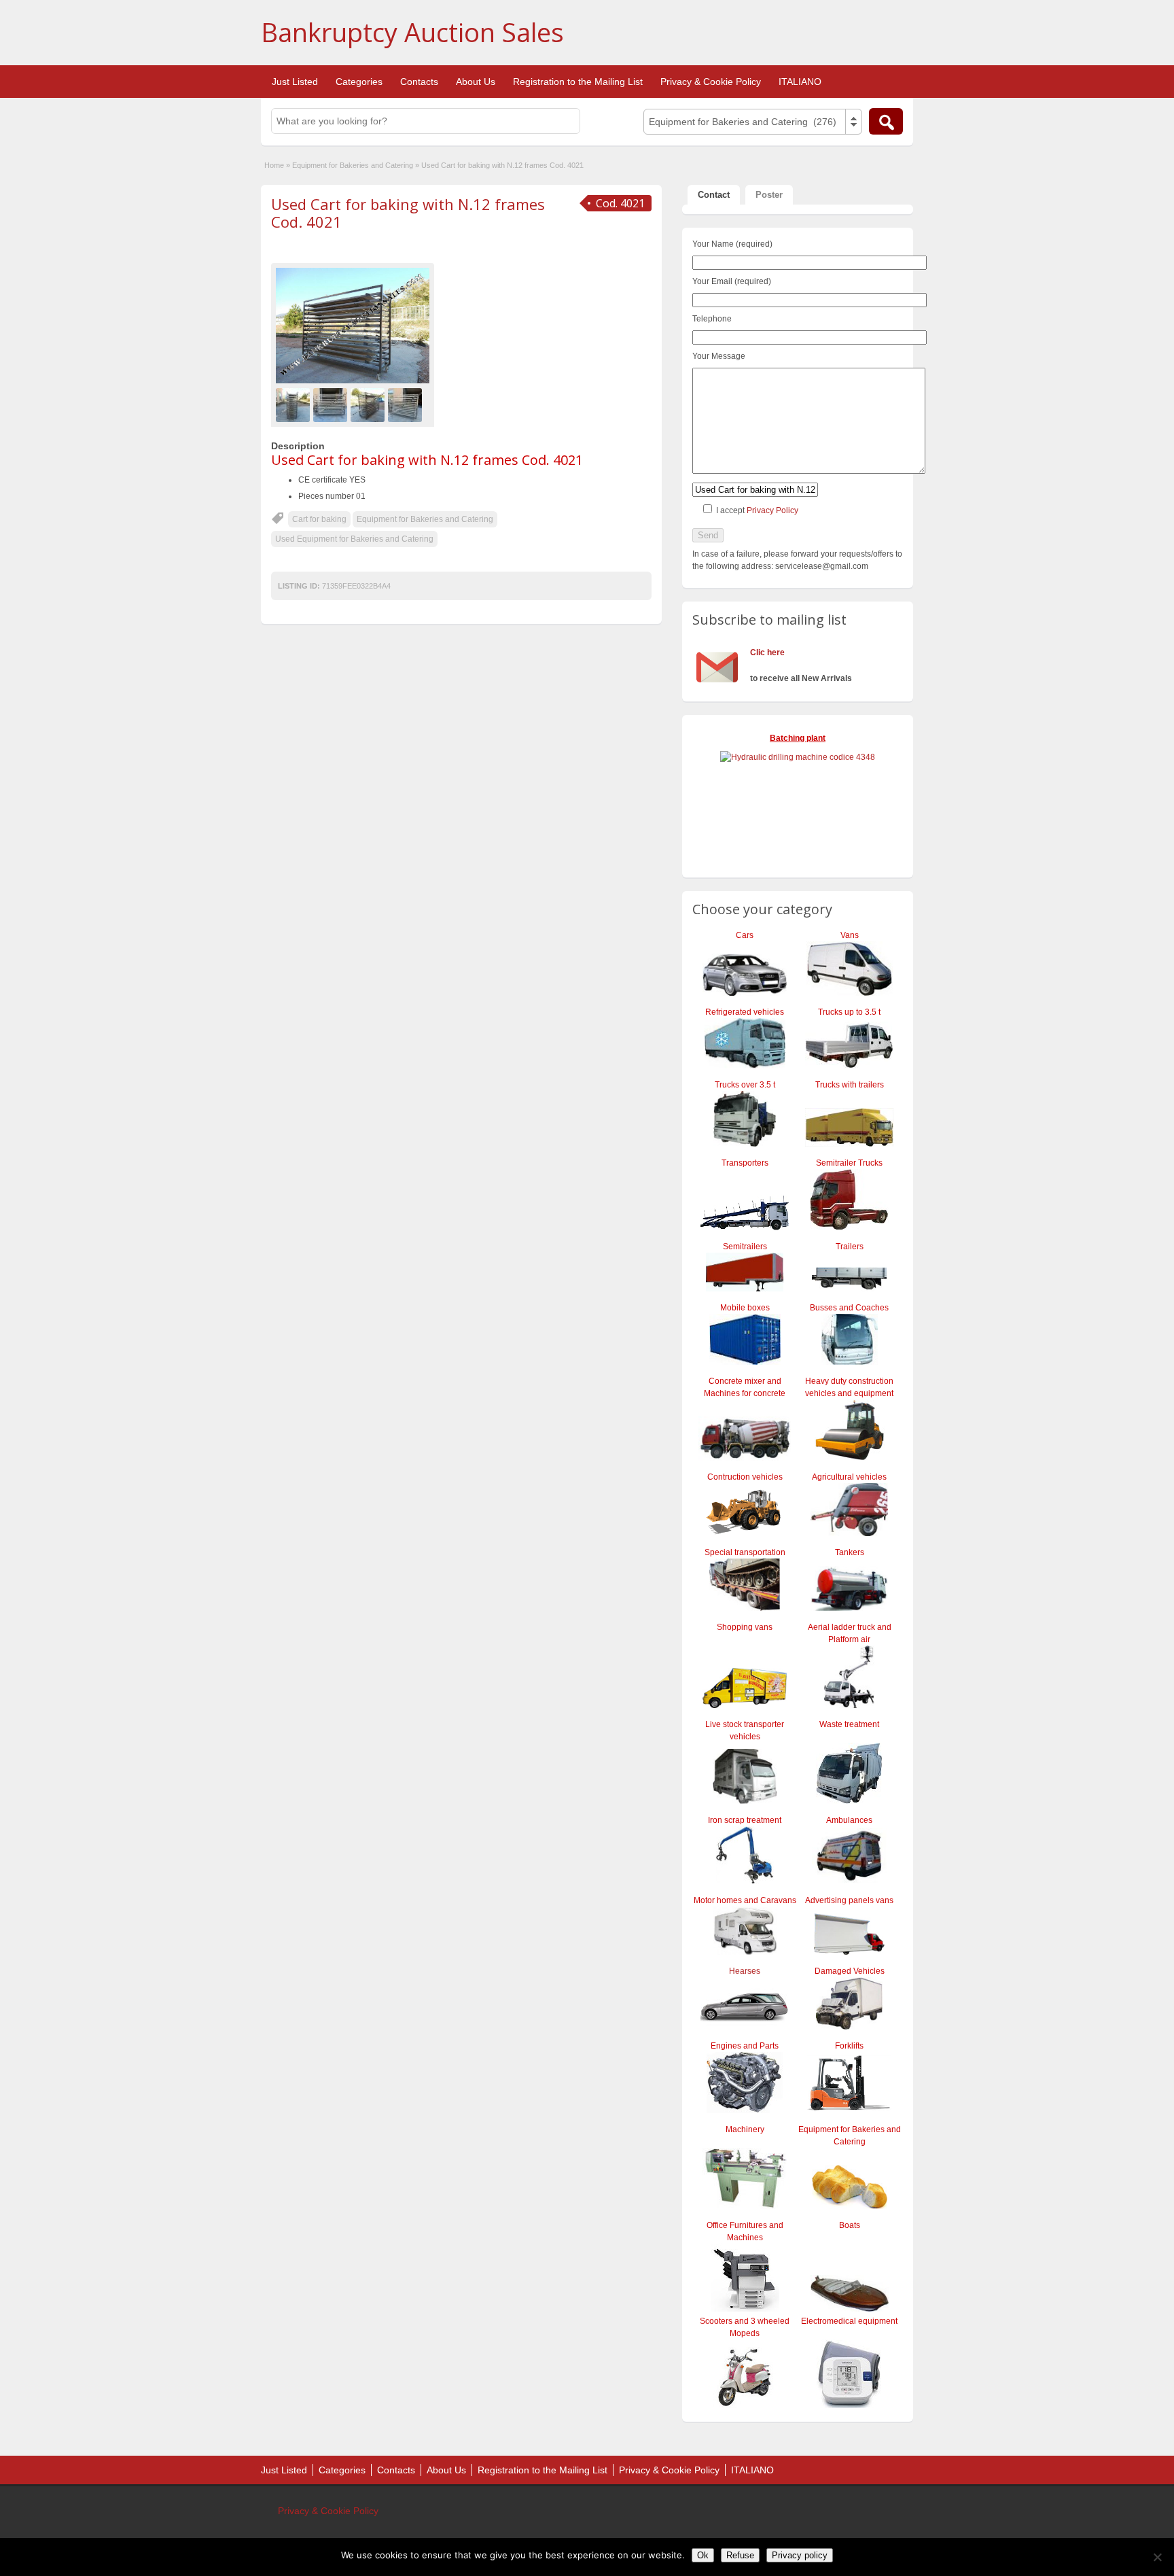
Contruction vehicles (745, 1477)
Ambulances (849, 1820)
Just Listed (295, 82)
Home (274, 165)
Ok (703, 2555)
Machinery (745, 2129)
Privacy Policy (772, 510)
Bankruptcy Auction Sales (412, 32)
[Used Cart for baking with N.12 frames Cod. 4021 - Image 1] (295, 404)
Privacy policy (800, 2555)
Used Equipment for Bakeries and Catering (354, 539)
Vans (850, 935)
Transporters (745, 1163)
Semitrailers (745, 1247)
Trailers (850, 1247)
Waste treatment (849, 1724)
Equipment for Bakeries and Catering (353, 165)
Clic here (767, 652)
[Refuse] (1157, 2557)
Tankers (850, 1552)
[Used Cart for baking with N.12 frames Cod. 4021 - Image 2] (332, 404)
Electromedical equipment (849, 2321)
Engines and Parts (745, 2046)
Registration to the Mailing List (578, 82)
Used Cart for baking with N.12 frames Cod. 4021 (408, 213)
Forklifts (849, 2046)
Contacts (419, 82)
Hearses (745, 1971)
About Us (476, 82)
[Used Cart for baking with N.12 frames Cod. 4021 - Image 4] (407, 404)
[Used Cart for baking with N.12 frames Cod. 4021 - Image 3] (369, 404)
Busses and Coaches (849, 1308)
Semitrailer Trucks (849, 1163)
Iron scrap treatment (745, 1820)
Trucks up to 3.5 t (849, 1012)
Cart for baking (319, 519)
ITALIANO (800, 82)
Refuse (740, 2555)
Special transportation (745, 1552)
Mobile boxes (745, 1308)
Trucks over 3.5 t (745, 1085)
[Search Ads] (886, 121)
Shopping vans (745, 1627)
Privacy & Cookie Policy (711, 82)
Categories (359, 82)
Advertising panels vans (849, 1900)
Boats (850, 2225)
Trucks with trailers (850, 1085)
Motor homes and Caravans (745, 1900)
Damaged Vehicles (850, 1971)
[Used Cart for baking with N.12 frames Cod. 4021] (353, 326)
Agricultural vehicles (849, 1477)
